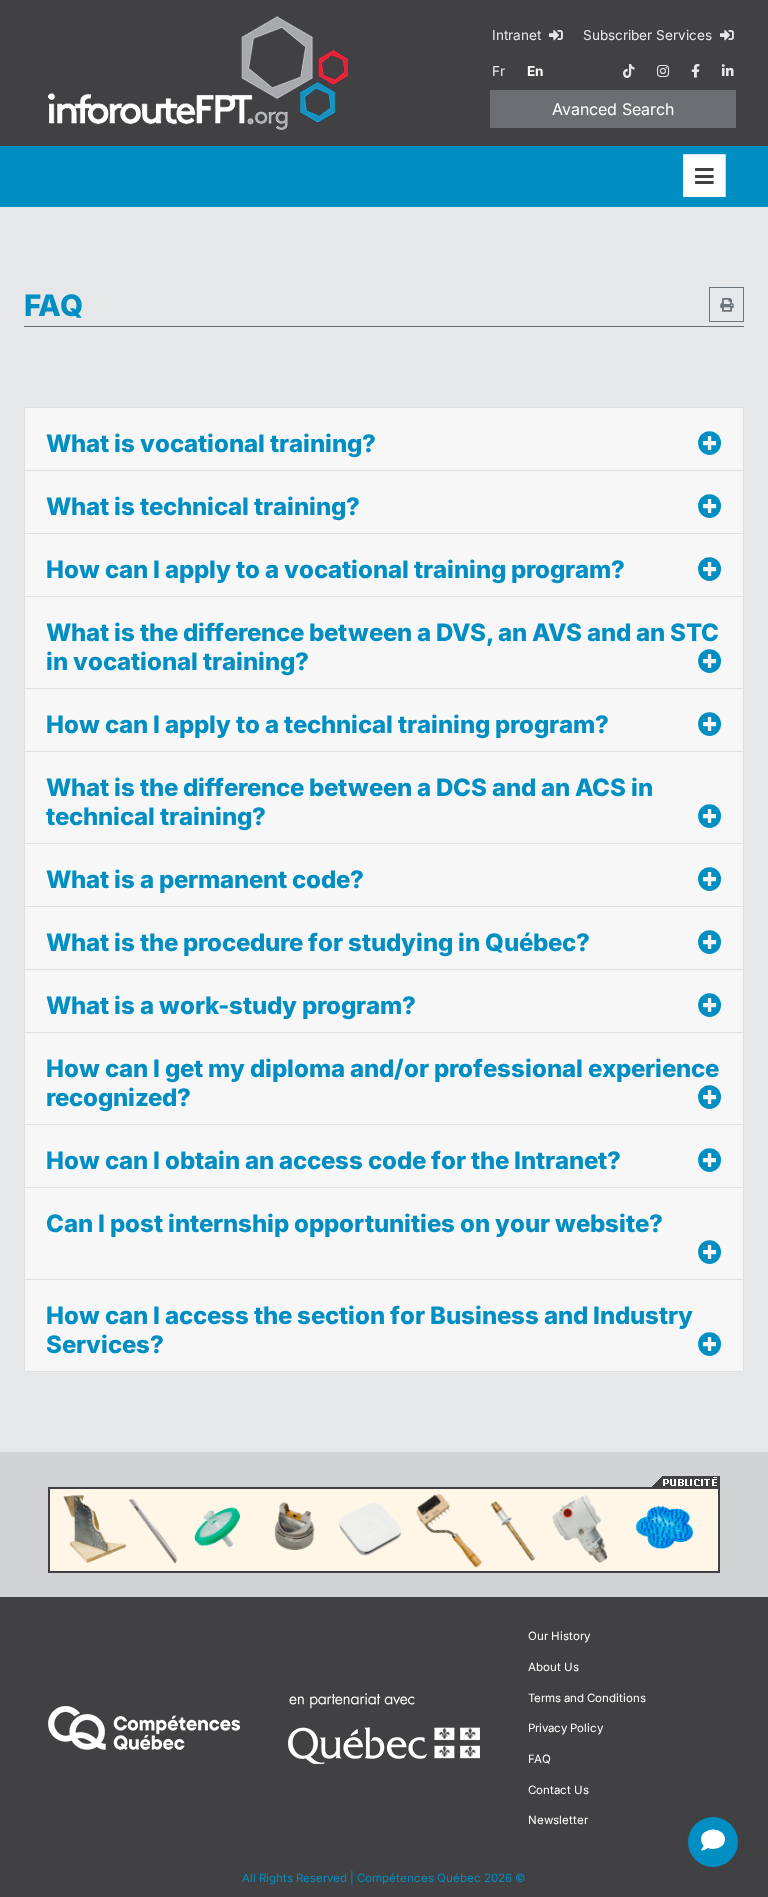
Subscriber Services (649, 35)
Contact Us (558, 1790)
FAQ (539, 1759)
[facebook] (695, 71)
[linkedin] (728, 71)
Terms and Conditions (587, 1698)
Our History (559, 1636)
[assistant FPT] (713, 1842)
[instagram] (663, 71)
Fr (498, 71)
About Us (553, 1667)
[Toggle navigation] (704, 176)
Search (613, 109)
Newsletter (558, 1820)
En (535, 71)
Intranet (518, 35)
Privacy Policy (565, 1728)
